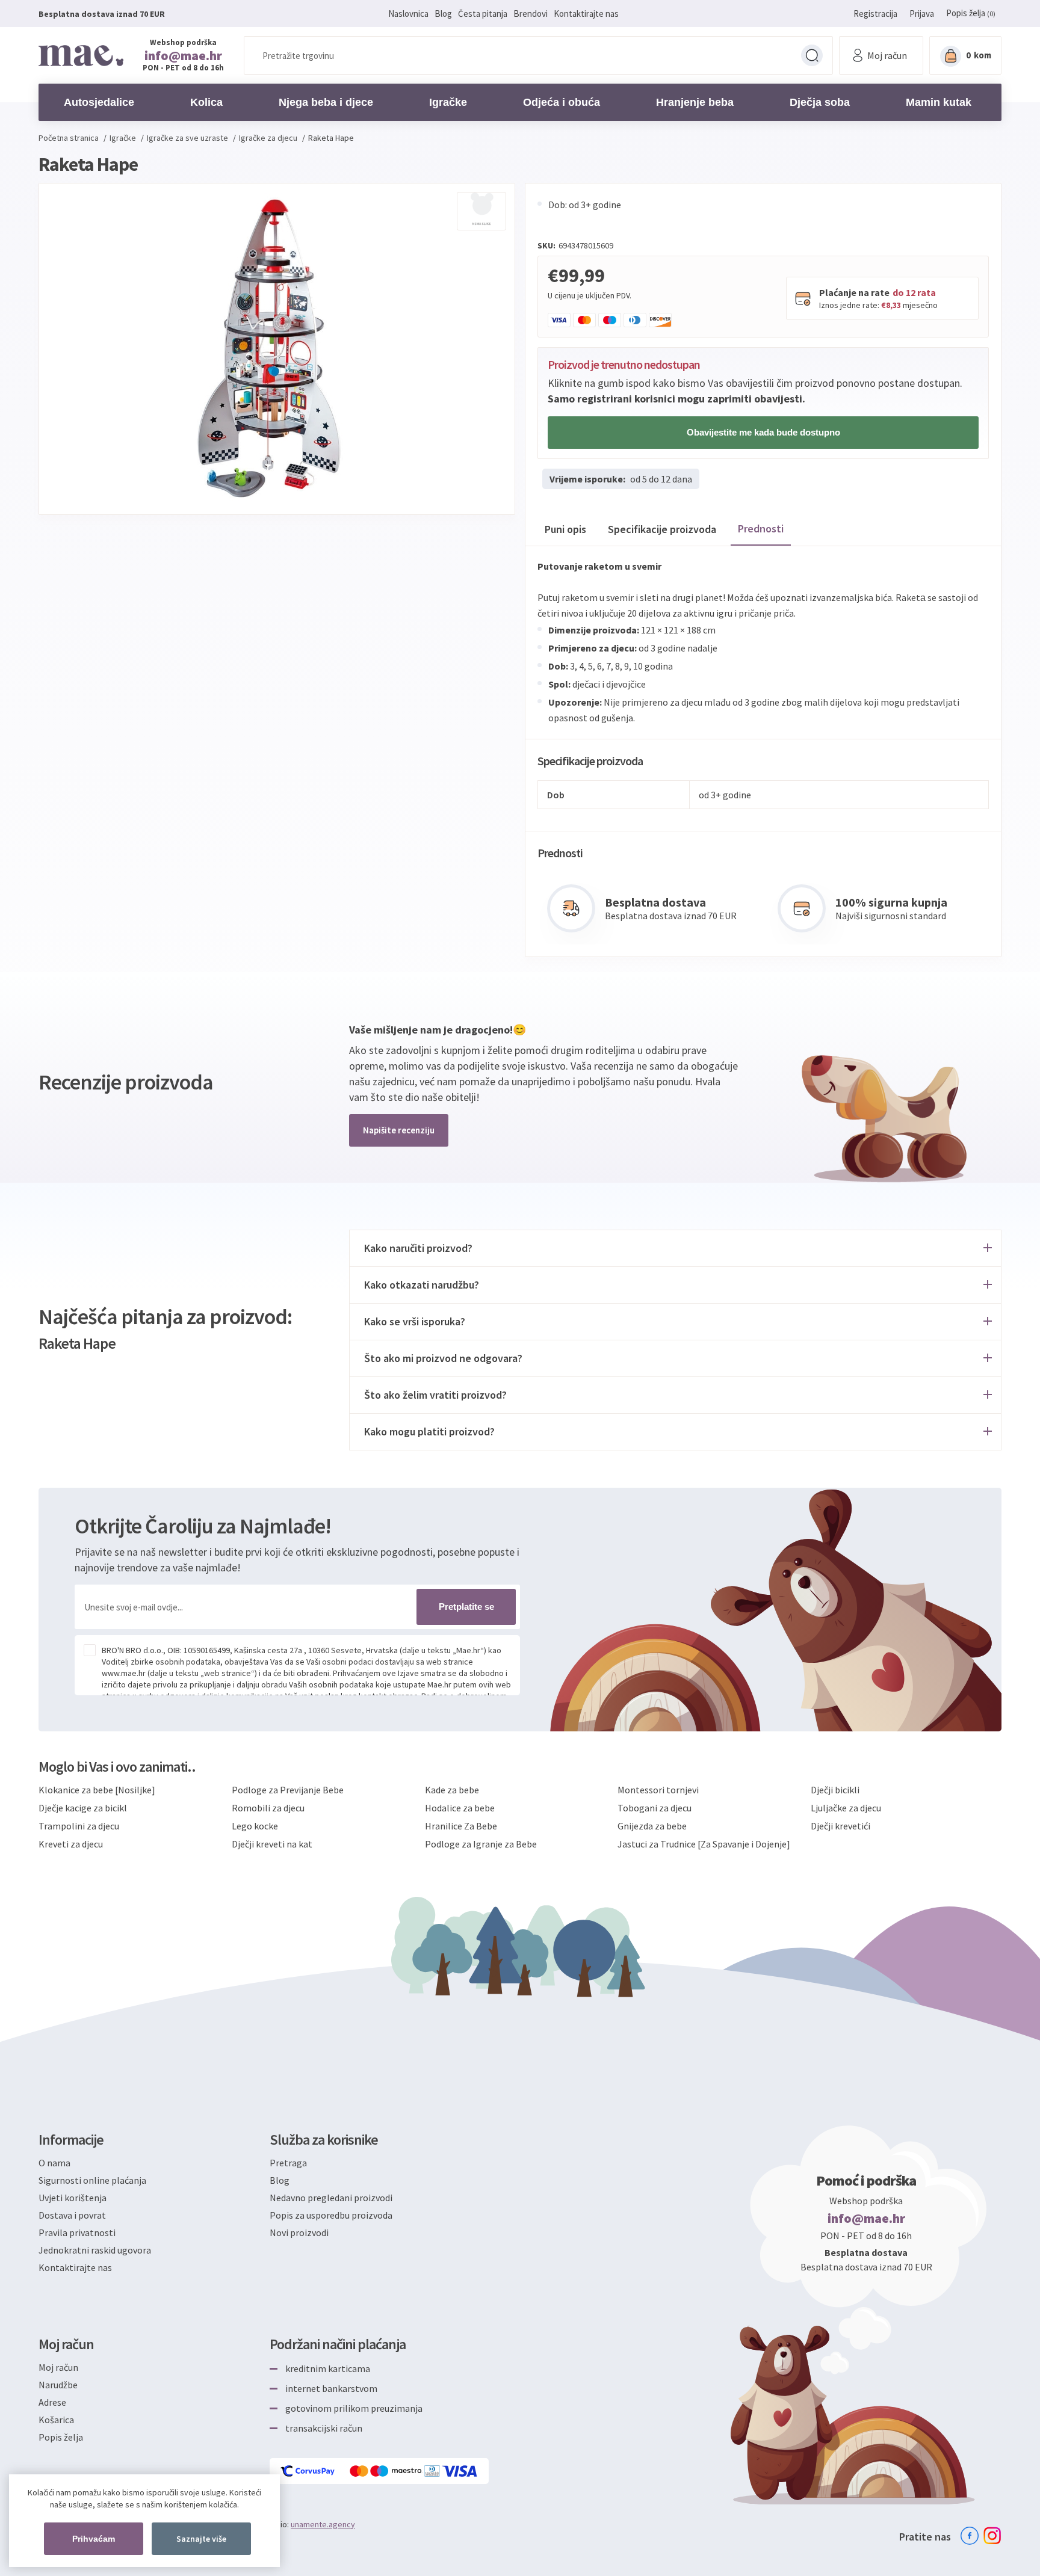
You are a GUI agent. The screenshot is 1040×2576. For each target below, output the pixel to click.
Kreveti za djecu (71, 1844)
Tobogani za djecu (655, 1808)
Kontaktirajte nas (586, 14)
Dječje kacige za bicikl (83, 1808)
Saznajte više (201, 2539)
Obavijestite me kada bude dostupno (763, 432)
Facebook (970, 2536)
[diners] (433, 2471)
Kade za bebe (452, 1790)
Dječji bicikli (835, 1790)
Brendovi (531, 14)
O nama (54, 2163)
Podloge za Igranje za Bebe (481, 1844)
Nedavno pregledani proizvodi (331, 2198)
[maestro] (397, 2471)
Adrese (52, 2402)
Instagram (992, 2536)
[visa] (460, 2471)
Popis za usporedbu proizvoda (331, 2215)
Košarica (56, 2420)
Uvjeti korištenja (73, 2198)
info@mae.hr (183, 55)
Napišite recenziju (399, 1130)
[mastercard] (360, 2471)
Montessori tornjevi (658, 1790)
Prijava (922, 14)
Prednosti (761, 528)
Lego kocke (255, 1826)
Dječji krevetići (840, 1826)
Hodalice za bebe (460, 1808)
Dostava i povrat (72, 2215)
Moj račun (58, 2367)
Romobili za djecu (268, 1808)
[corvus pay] (308, 2471)
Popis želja (61, 2437)
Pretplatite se (466, 1607)
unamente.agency (323, 2524)
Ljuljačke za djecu (846, 1808)
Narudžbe (58, 2385)
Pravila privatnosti (77, 2232)
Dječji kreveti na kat (272, 1844)
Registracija (875, 14)
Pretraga (812, 55)
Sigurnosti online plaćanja (92, 2180)
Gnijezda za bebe (652, 1826)
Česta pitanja (483, 14)
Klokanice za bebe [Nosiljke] (97, 1790)
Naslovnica (408, 14)
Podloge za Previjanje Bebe (288, 1790)
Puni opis (565, 529)
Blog (443, 14)
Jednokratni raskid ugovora (95, 2250)
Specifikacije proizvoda (662, 529)
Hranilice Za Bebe (461, 1826)
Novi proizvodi (299, 2232)
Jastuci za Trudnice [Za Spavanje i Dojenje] (704, 1844)
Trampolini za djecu (79, 1826)
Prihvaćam (94, 2539)
